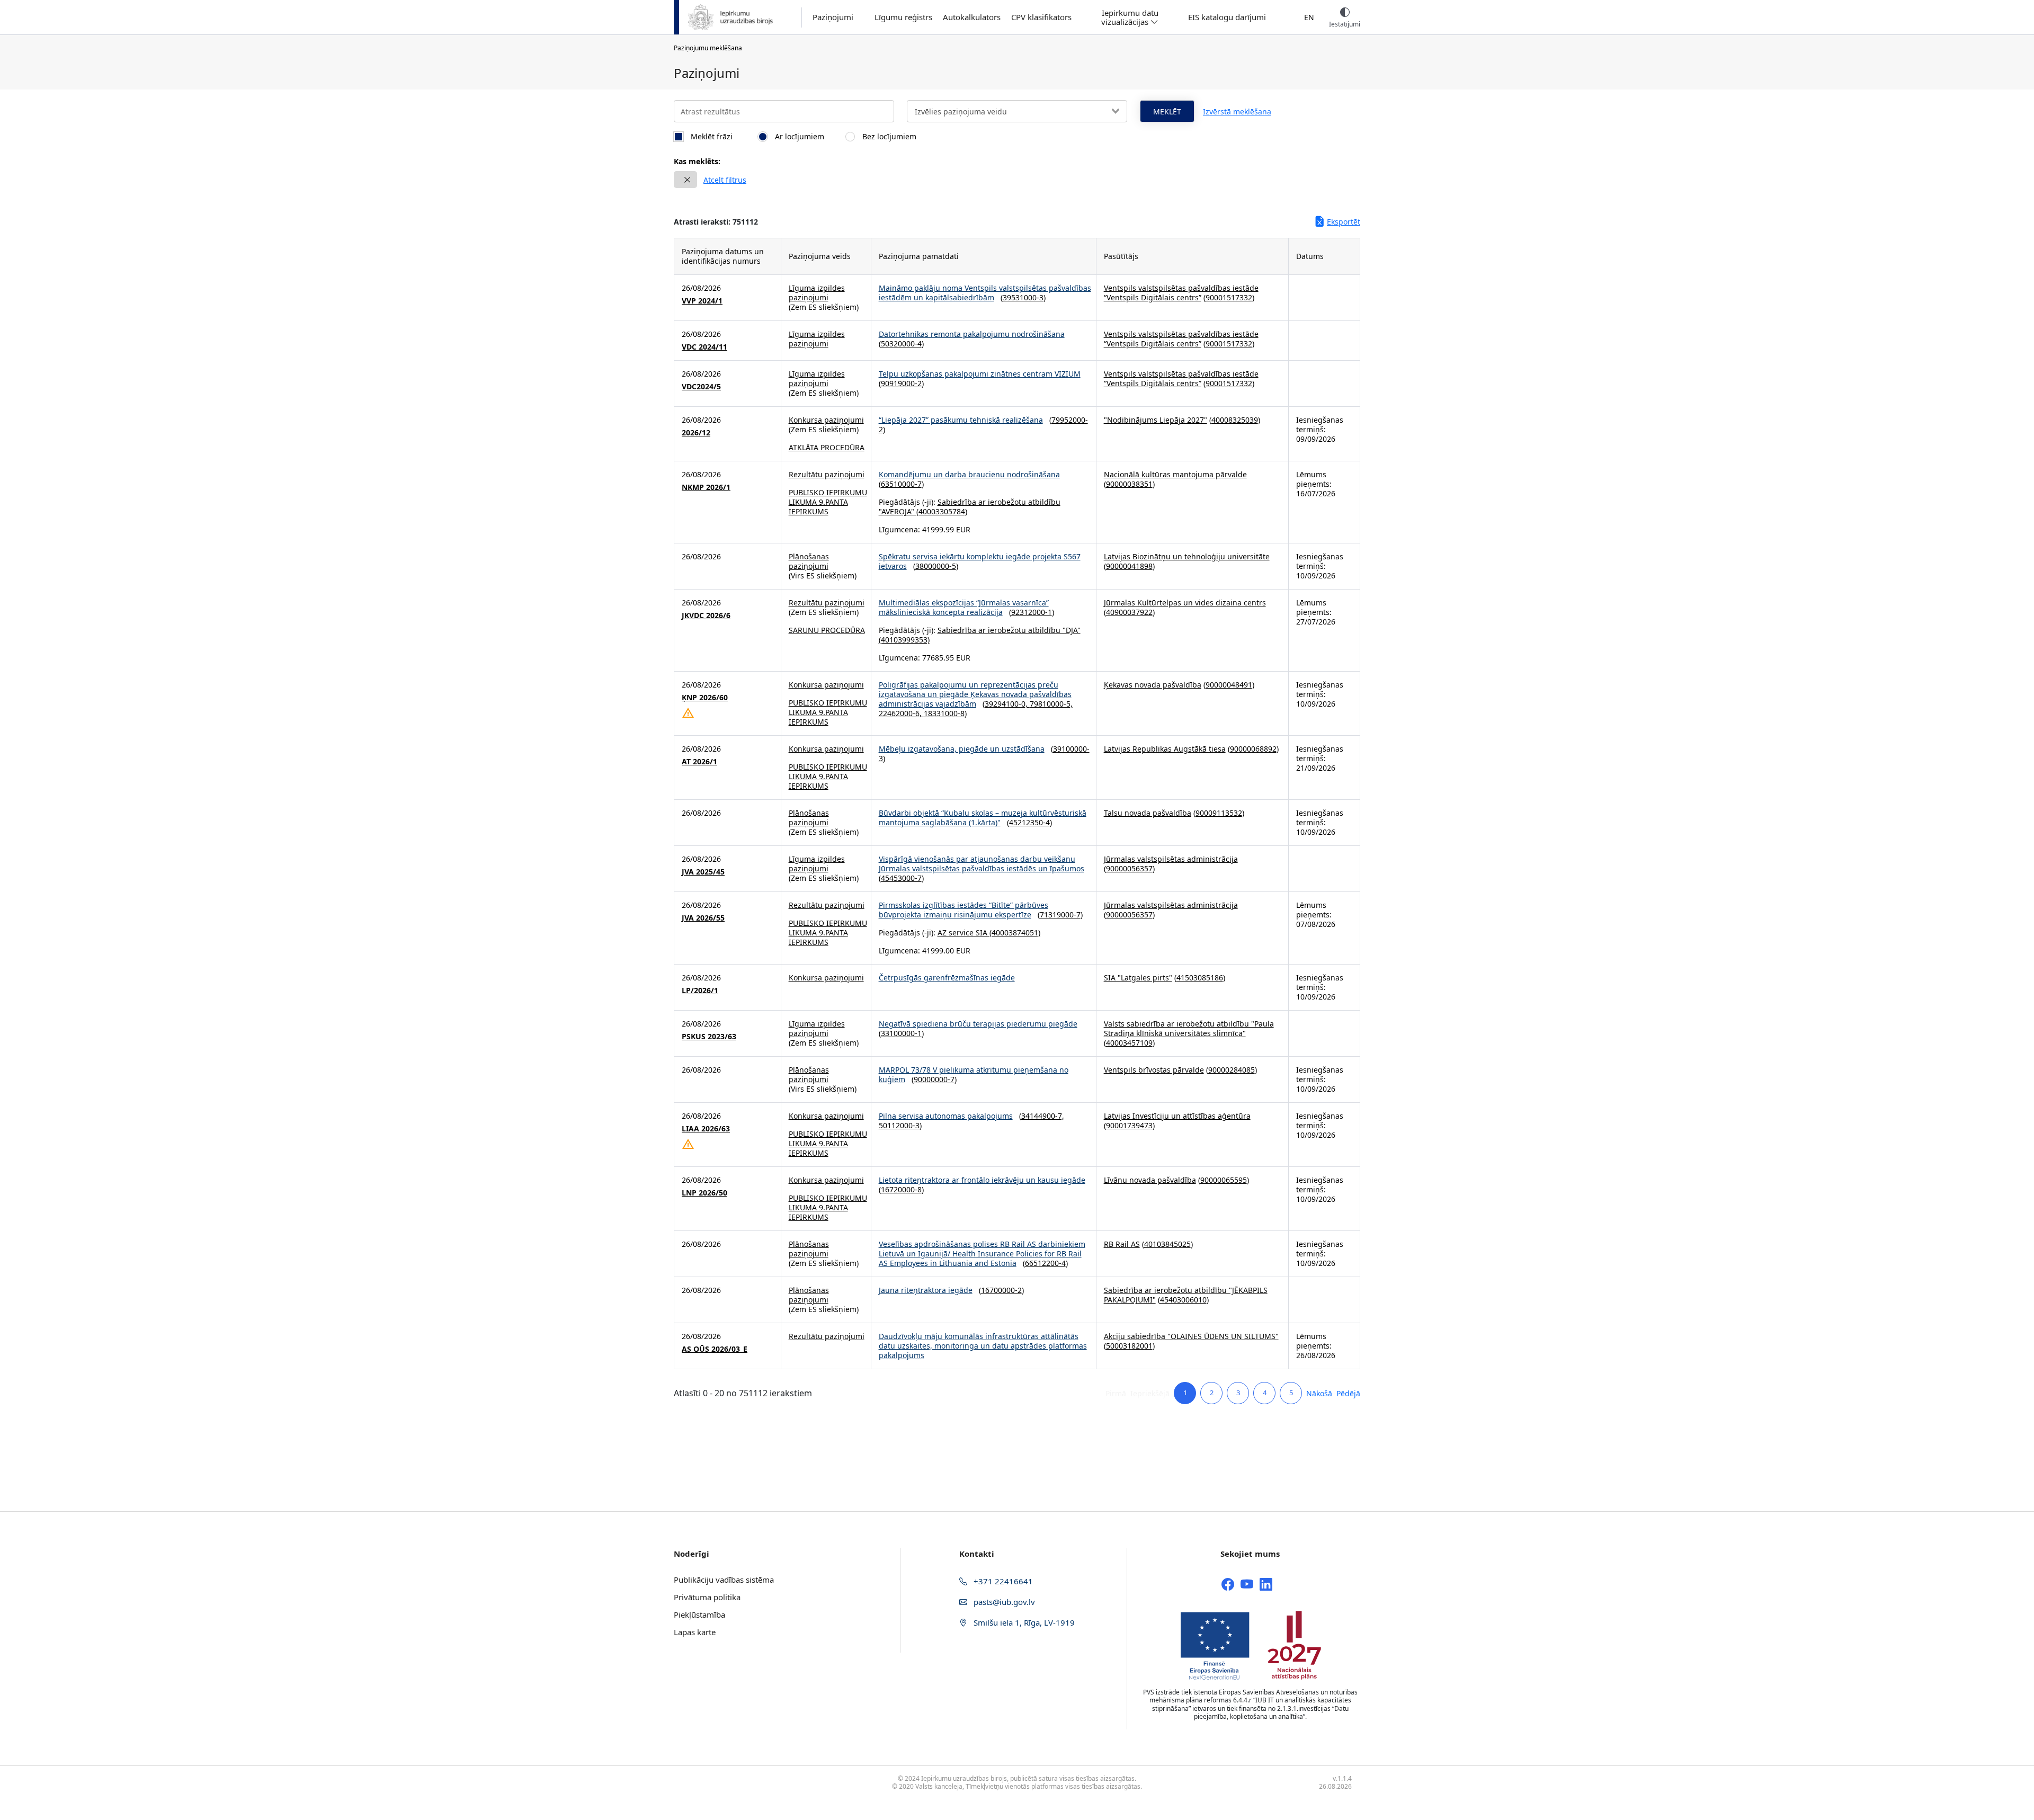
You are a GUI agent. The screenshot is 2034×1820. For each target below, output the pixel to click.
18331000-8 (944, 713)
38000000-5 (936, 566)
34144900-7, (1043, 1116)
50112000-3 (899, 1125)
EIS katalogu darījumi (1227, 17)
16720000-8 (901, 1189)
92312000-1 (1032, 612)
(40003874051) (1014, 933)
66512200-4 (1045, 1263)
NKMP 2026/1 (706, 487)
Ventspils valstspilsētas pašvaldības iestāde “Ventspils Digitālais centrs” (1181, 293)
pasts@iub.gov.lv (1003, 1602)
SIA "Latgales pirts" (1138, 978)
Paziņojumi (833, 17)
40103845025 (1167, 1244)
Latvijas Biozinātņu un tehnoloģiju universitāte (1187, 556)
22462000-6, (901, 713)
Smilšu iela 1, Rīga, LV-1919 (1023, 1622)
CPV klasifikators (1041, 17)
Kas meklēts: (697, 161)
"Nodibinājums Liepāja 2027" (1156, 420)
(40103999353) (904, 640)
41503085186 (1200, 978)
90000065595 (1224, 1180)
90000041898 (1129, 566)
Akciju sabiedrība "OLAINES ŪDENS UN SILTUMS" (1191, 1336)
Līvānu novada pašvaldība (1150, 1180)
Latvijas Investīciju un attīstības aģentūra (1177, 1116)
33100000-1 (901, 1033)
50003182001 (1129, 1346)
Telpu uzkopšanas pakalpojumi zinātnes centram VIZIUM (980, 374)
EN (1309, 17)
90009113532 (1219, 813)
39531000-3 (1023, 297)
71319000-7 (1060, 915)
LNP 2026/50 (704, 1193)
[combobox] (1017, 111)
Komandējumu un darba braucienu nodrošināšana (969, 474)
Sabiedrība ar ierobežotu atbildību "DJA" (1009, 630)
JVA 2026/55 (703, 918)
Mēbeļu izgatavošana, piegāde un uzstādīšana (962, 749)
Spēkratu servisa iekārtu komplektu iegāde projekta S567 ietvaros (980, 561)
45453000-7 (901, 878)
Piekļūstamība (699, 1614)
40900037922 (1129, 612)
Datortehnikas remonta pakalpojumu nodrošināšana (972, 334)
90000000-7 (934, 1079)
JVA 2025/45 (703, 872)
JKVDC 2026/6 (706, 615)
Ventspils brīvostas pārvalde (1154, 1070)
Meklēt (1167, 111)
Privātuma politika (707, 1597)
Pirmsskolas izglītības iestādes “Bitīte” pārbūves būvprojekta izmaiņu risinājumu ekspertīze (964, 910)
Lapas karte (695, 1632)
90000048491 (1229, 685)
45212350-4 (1029, 822)
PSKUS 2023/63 (709, 1037)
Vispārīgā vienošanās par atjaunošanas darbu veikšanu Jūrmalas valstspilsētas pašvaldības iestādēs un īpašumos (982, 864)
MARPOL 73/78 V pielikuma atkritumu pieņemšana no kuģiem (974, 1074)
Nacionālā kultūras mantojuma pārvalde (1175, 474)
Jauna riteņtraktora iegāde (926, 1290)
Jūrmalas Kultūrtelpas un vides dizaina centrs (1185, 603)
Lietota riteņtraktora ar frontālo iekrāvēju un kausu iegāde (982, 1180)
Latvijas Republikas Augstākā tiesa (1165, 749)
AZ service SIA (962, 933)
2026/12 (696, 433)
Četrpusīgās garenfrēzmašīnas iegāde (947, 978)
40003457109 (1129, 1043)
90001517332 (1229, 297)
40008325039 (1235, 420)
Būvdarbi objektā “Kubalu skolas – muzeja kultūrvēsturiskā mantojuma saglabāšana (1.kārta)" (983, 818)
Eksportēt (1344, 222)
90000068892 (1253, 749)
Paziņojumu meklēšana (708, 48)
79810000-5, (1051, 704)
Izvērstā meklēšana (1237, 111)
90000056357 (1129, 868)
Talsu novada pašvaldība (1148, 813)
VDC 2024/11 (704, 347)
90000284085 (1232, 1070)
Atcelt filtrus (725, 180)
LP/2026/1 (700, 991)
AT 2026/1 (699, 762)
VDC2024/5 (701, 387)
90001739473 (1129, 1125)
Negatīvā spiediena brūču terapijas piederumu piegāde (978, 1024)
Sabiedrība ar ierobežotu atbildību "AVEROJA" (970, 507)
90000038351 (1129, 484)
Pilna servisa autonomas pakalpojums (946, 1116)
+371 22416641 (1002, 1581)
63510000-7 (901, 484)
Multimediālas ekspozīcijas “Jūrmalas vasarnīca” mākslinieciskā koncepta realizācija (964, 607)
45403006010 (1183, 1300)
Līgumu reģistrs (903, 17)
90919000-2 (901, 383)
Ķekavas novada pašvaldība (1153, 685)
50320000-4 (901, 344)
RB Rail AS (1122, 1244)
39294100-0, (1007, 704)
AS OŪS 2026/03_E (715, 1349)
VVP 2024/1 (702, 301)
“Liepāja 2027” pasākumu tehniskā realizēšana (961, 420)
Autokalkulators (972, 17)
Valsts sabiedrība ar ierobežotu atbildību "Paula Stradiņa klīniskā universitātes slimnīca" (1189, 1028)
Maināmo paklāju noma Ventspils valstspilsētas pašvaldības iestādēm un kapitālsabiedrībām (985, 293)
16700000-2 (1001, 1290)
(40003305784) (941, 511)
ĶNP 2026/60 (705, 698)
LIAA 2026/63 (706, 1129)
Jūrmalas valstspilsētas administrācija (1171, 859)
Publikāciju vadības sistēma (724, 1580)
